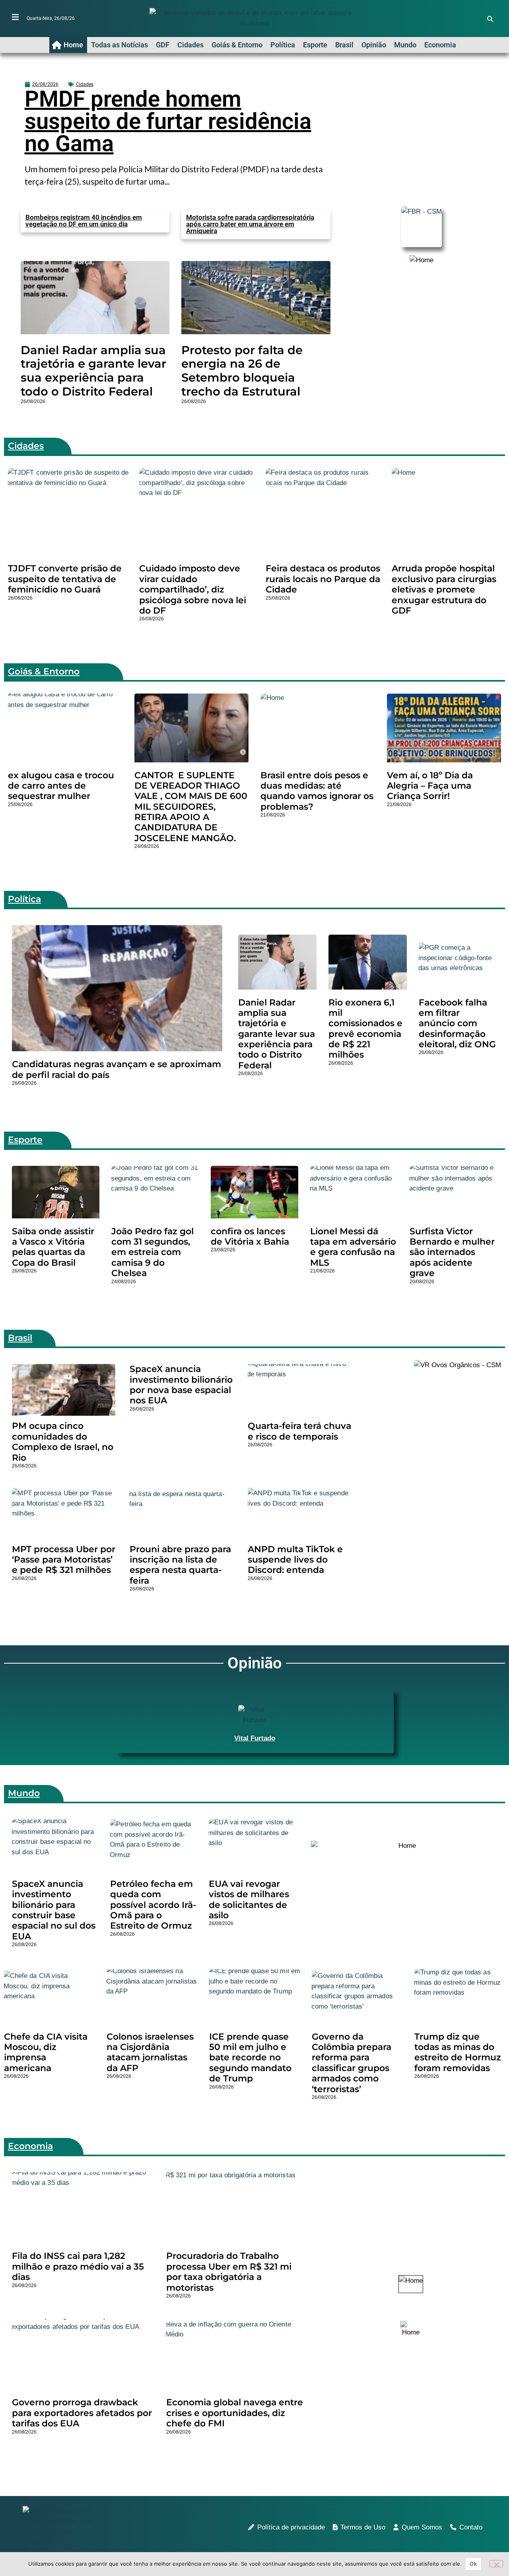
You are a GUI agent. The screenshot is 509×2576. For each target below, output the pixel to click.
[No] (496, 2564)
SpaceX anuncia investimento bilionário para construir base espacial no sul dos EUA (54, 1910)
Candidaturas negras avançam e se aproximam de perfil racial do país (117, 1069)
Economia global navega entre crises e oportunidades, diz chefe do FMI (235, 2413)
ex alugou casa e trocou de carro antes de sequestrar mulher (61, 786)
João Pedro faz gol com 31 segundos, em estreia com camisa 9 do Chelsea (153, 1252)
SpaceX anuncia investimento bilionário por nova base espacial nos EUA (181, 1385)
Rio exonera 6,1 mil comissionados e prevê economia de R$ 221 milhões (365, 1029)
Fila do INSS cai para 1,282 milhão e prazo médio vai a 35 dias (78, 2266)
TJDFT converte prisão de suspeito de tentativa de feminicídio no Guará (65, 579)
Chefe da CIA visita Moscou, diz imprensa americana (46, 2052)
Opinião (374, 45)
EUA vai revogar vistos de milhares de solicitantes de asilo (249, 1900)
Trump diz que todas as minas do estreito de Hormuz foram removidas (458, 2052)
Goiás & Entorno (237, 45)
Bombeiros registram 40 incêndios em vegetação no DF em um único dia (84, 221)
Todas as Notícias (119, 45)
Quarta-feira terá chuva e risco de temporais (299, 1431)
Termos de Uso (363, 2527)
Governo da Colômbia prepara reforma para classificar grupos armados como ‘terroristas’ (352, 2063)
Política (283, 45)
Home (73, 45)
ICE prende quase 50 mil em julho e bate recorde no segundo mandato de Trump (250, 2058)
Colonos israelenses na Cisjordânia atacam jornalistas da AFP (150, 2052)
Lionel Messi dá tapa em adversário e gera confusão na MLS (353, 1247)
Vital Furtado (255, 1738)
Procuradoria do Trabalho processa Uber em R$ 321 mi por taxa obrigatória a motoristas (229, 2272)
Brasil (344, 45)
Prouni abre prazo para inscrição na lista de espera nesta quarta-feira (180, 1565)
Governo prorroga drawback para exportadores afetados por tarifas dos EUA (82, 2413)
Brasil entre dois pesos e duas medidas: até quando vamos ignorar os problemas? (317, 791)
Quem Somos (422, 2527)
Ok (473, 2564)
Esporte (315, 45)
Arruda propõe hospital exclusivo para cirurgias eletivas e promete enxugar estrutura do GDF (444, 589)
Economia (440, 45)
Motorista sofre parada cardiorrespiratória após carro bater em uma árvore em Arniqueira (250, 224)
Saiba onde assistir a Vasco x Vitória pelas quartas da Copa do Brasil (53, 1247)
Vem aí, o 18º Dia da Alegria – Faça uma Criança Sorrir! (430, 786)
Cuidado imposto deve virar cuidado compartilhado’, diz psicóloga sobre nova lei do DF (193, 589)
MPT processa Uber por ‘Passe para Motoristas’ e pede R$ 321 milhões (64, 1560)
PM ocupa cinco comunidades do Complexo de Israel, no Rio (63, 1442)
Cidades (190, 45)
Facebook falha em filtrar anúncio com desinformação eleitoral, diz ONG (457, 1024)
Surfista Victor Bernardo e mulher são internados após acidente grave (452, 1252)
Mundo (405, 45)
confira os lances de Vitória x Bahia (250, 1236)
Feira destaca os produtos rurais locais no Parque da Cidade (323, 579)
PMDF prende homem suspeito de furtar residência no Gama (168, 121)
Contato (471, 2527)
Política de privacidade (291, 2527)
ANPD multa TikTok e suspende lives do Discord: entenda (295, 1560)
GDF (163, 45)
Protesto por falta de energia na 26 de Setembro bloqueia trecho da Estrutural (242, 371)
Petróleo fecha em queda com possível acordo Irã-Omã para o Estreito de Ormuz (153, 1905)
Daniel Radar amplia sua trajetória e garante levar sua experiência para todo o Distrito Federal (93, 371)
